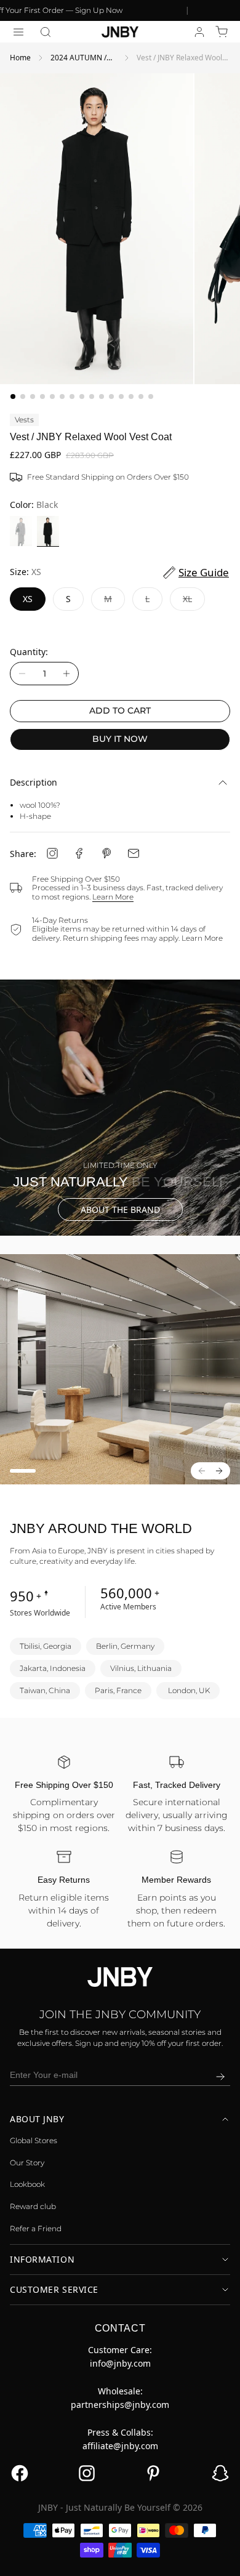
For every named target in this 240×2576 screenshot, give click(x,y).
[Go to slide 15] (151, 396)
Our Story (27, 2163)
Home (20, 58)
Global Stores (34, 2140)
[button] (46, 32)
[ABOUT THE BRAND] (120, 1108)
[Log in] (199, 32)
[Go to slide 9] (92, 396)
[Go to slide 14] (141, 396)
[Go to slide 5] (52, 396)
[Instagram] (52, 853)
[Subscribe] (220, 2077)
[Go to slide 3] (33, 396)
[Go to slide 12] (121, 396)
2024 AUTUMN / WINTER (78, 58)
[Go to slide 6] (62, 396)
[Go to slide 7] (72, 396)
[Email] (134, 853)
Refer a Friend (36, 2228)
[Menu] (18, 32)
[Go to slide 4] (42, 396)
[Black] (48, 531)
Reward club (33, 2206)
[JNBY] (120, 32)
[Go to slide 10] (102, 396)
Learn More (113, 897)
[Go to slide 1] (13, 396)
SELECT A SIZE (120, 2558)
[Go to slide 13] (131, 396)
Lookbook (27, 2184)
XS (28, 599)
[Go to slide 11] (111, 396)
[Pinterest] (106, 853)
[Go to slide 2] (23, 396)
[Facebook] (79, 853)
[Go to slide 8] (82, 396)
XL (194, 602)
